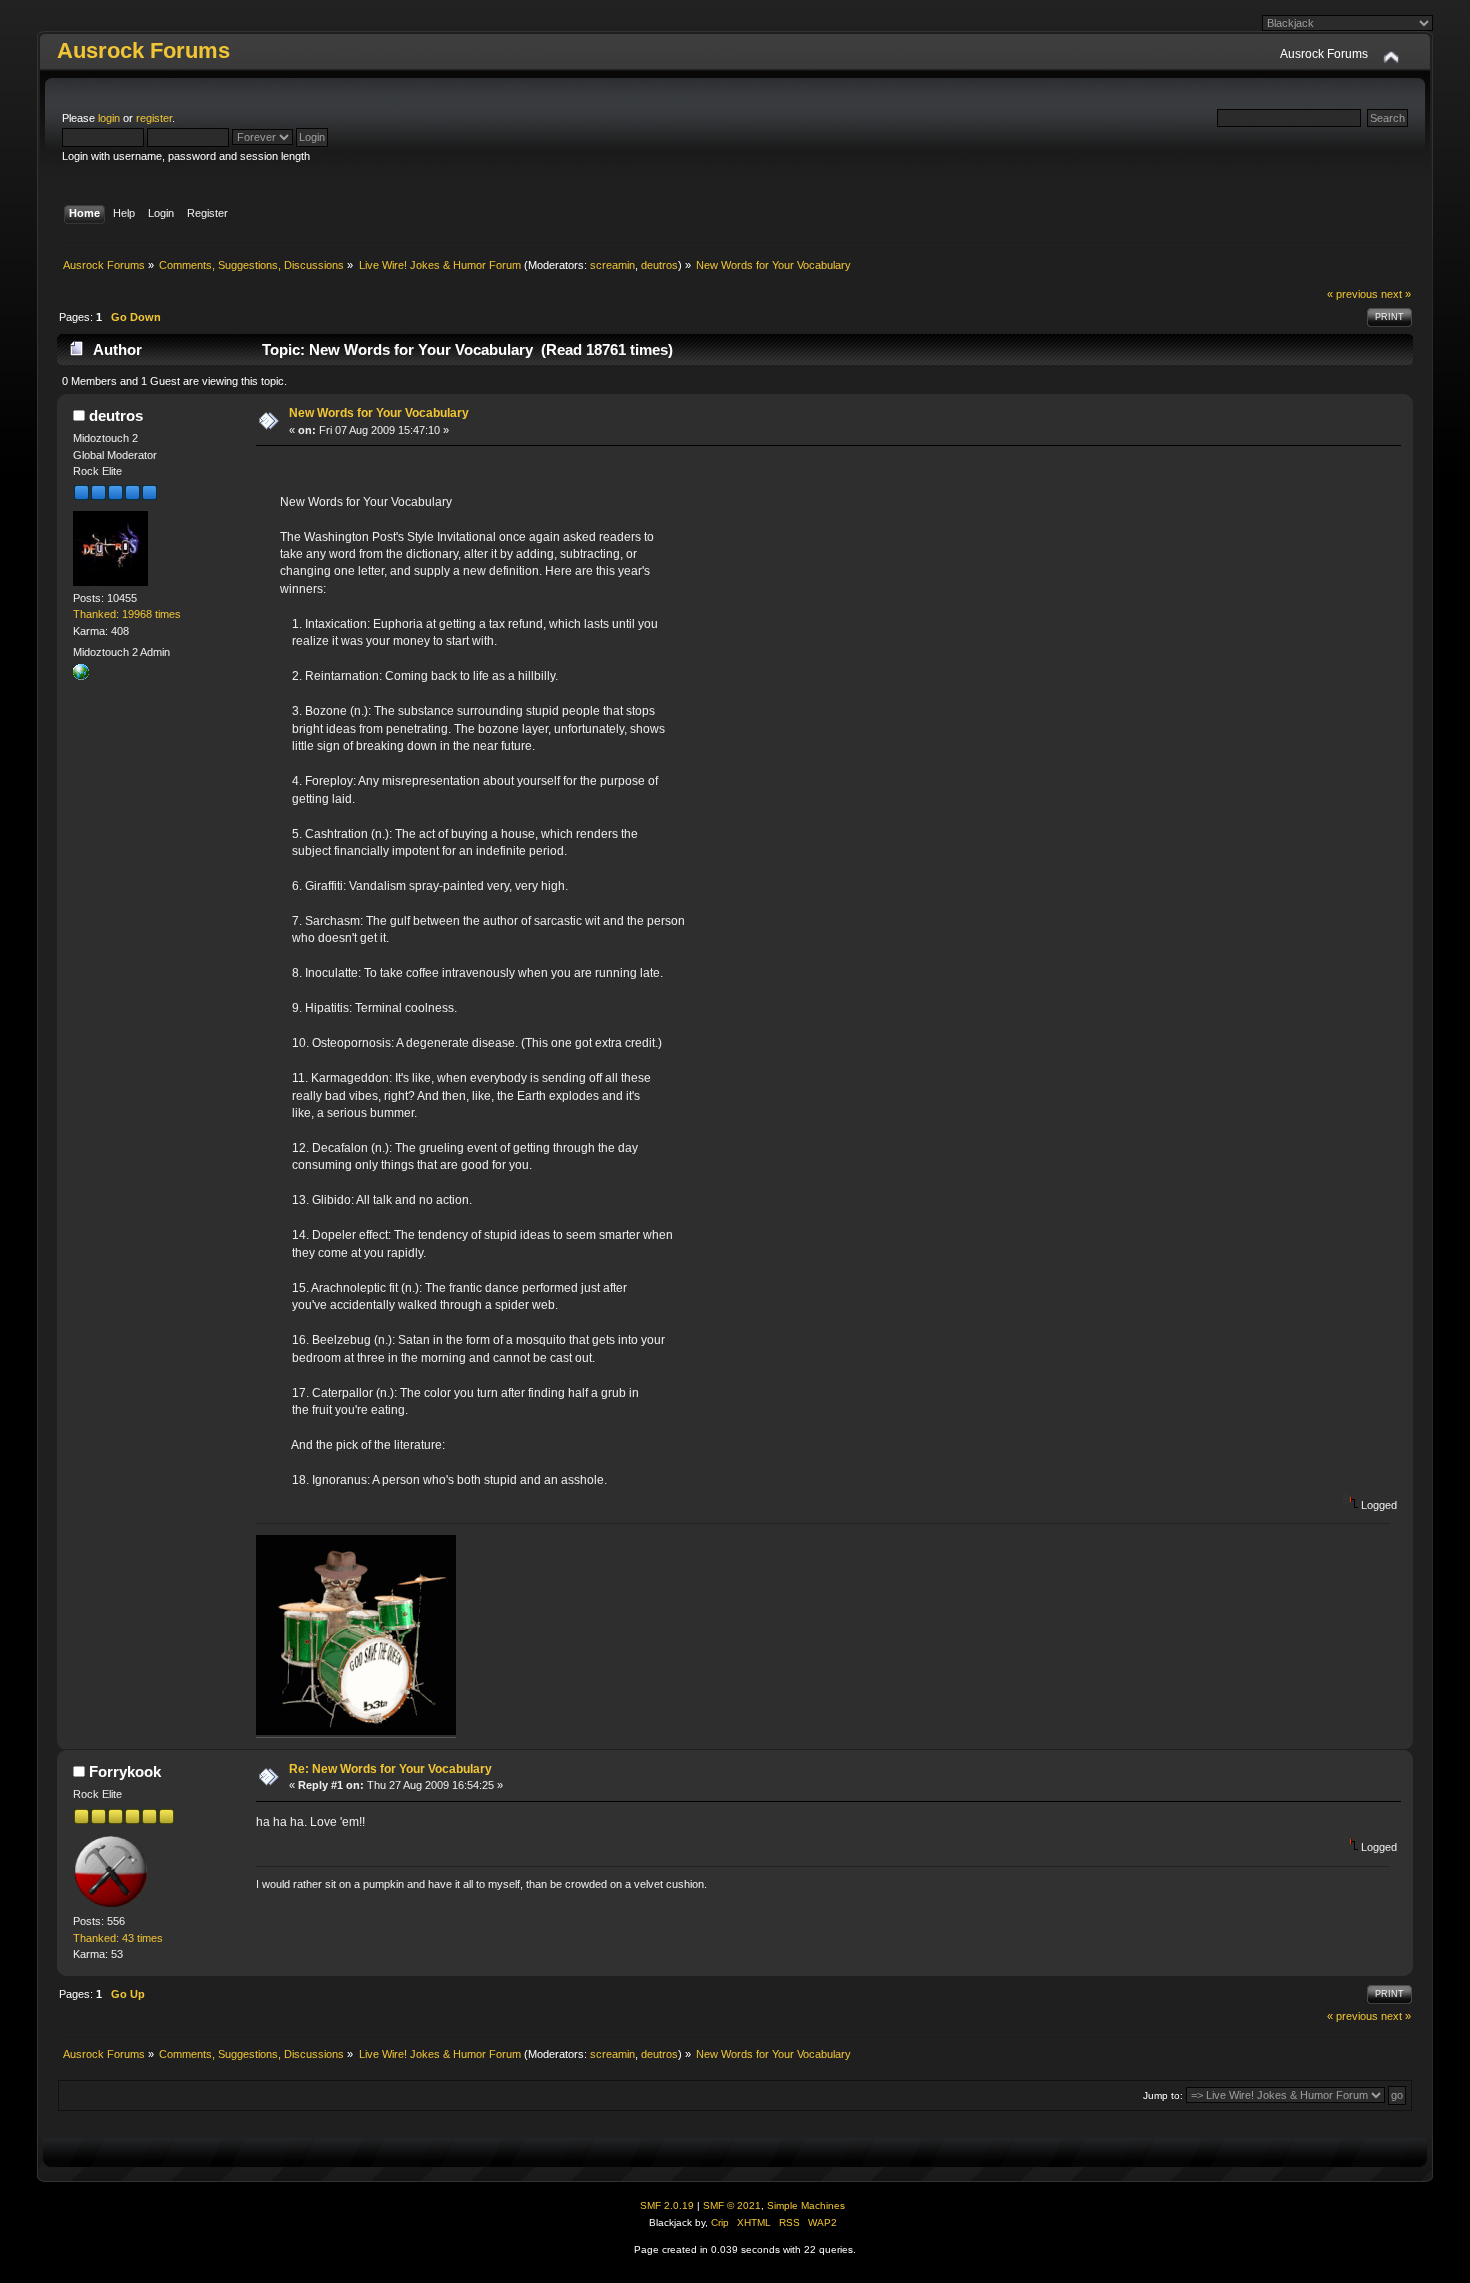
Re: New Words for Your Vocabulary (390, 1769)
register (154, 118)
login (109, 118)
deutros (659, 265)
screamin (612, 265)
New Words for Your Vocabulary (379, 413)
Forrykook (125, 1771)
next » (1396, 294)
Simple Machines (806, 2205)
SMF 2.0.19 (667, 2205)
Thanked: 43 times (118, 1938)
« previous (1352, 294)
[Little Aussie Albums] (81, 676)
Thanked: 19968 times (127, 614)
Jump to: (1163, 2095)
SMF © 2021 (732, 2205)
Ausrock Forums (143, 50)
